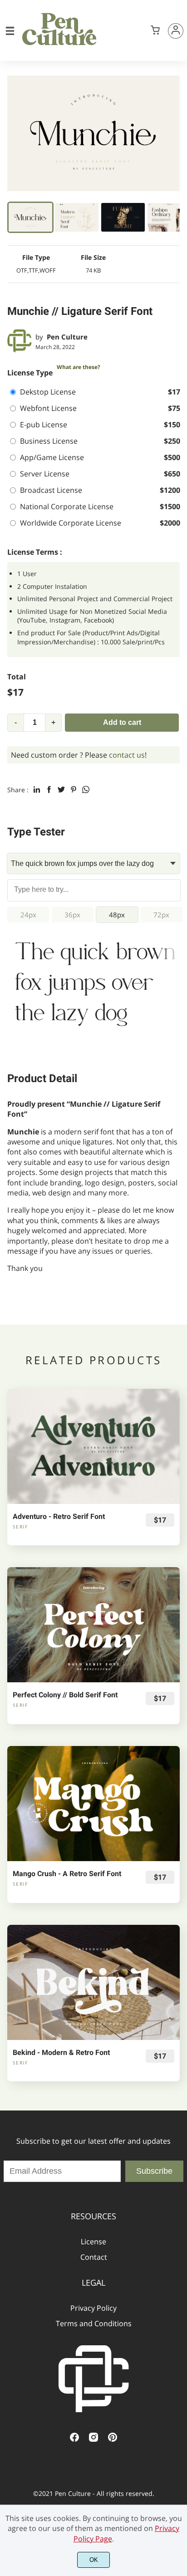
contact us (127, 755)
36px (72, 915)
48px (117, 915)
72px (161, 915)
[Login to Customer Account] (176, 31)
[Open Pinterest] (113, 2440)
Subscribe (154, 2171)
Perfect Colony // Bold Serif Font (65, 1695)
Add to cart (122, 722)
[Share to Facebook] (49, 790)
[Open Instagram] (93, 2440)
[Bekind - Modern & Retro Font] (93, 1982)
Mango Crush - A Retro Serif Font (67, 1874)
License (93, 2242)
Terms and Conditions (94, 2323)
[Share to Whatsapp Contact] (86, 790)
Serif (20, 1527)
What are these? (79, 367)
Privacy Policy (93, 2308)
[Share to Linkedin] (37, 790)
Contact (94, 2257)
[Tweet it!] (61, 790)
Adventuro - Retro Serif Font (59, 1516)
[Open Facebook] (74, 2440)
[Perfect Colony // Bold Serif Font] (93, 1625)
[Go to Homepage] (59, 46)
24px (28, 915)
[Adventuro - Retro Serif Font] (93, 1446)
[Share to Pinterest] (74, 790)
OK (94, 2560)
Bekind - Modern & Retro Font (61, 2052)
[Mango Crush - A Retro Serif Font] (93, 1804)
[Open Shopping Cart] (155, 31)
